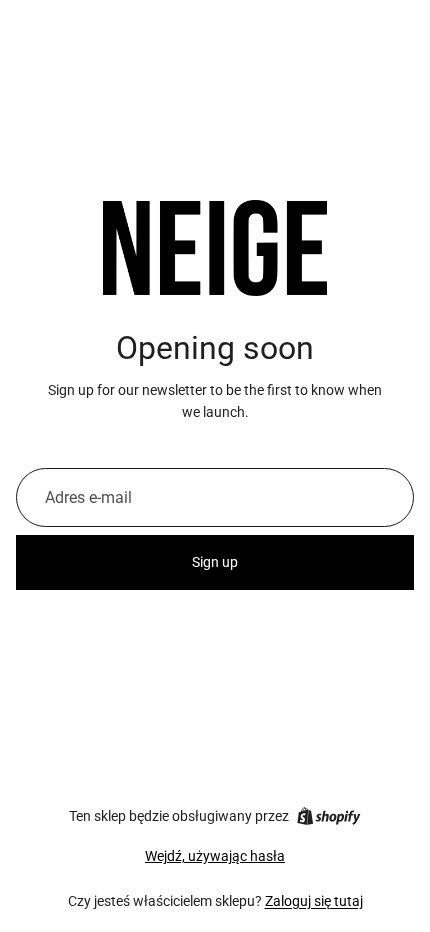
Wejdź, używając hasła (215, 856)
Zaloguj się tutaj (314, 901)
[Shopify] (328, 816)
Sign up (215, 562)
